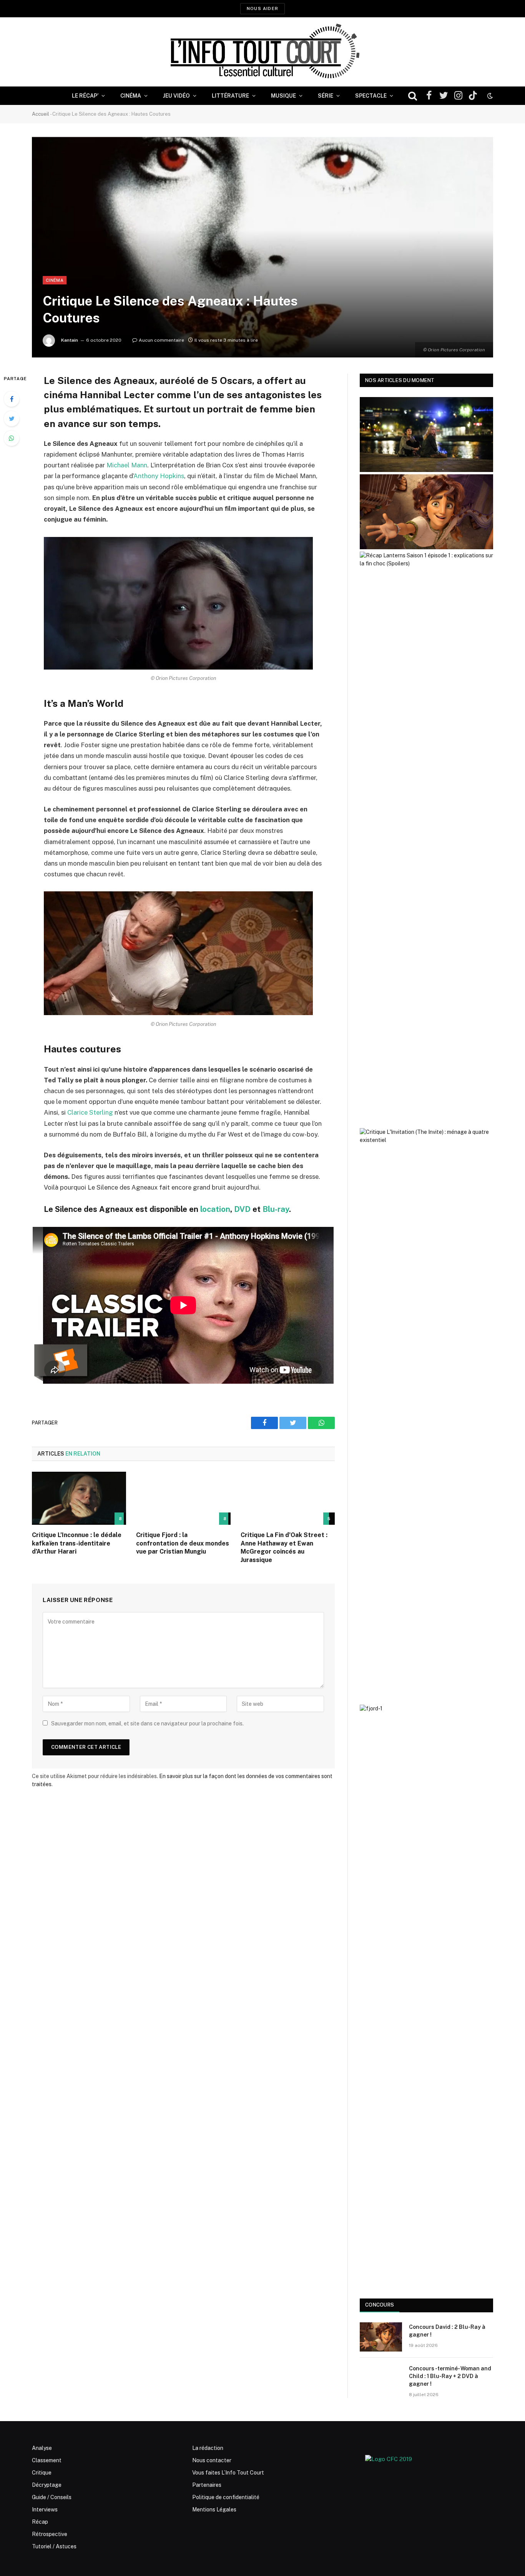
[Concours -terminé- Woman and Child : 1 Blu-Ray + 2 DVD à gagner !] (381, 2378)
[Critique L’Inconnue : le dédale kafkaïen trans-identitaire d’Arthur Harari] (79, 1498)
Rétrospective (50, 2534)
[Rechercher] (413, 96)
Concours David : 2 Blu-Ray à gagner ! (447, 2331)
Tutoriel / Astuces (54, 2546)
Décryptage (47, 2485)
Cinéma (131, 96)
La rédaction (208, 2448)
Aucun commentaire (161, 340)
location (215, 1209)
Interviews (45, 2510)
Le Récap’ (85, 96)
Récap (40, 2522)
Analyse (42, 2448)
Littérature (230, 96)
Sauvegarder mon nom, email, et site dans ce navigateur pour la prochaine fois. (147, 1723)
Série (326, 96)
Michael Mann (127, 465)
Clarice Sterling (90, 1112)
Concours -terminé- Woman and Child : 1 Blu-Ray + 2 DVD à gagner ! (450, 2376)
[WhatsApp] (12, 438)
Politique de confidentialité (226, 2497)
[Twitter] (12, 419)
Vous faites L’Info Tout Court (228, 2473)
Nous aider (262, 8)
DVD (242, 1209)
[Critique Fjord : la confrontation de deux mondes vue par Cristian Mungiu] (183, 1498)
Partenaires (207, 2485)
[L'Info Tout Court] (262, 52)
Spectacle (371, 96)
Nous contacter (212, 2460)
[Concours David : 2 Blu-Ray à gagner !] (381, 2337)
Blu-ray (276, 1209)
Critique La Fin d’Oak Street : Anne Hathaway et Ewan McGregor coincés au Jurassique (284, 1547)
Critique (42, 2473)
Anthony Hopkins (159, 476)
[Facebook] (12, 399)
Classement (47, 2460)
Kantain (70, 340)
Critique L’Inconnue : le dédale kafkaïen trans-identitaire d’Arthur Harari (77, 1543)
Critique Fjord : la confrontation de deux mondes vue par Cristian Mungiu (183, 1543)
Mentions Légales (214, 2510)
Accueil (41, 114)
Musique (283, 96)
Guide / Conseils (52, 2497)
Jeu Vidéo (176, 96)
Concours (380, 2305)
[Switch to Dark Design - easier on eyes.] (489, 96)
